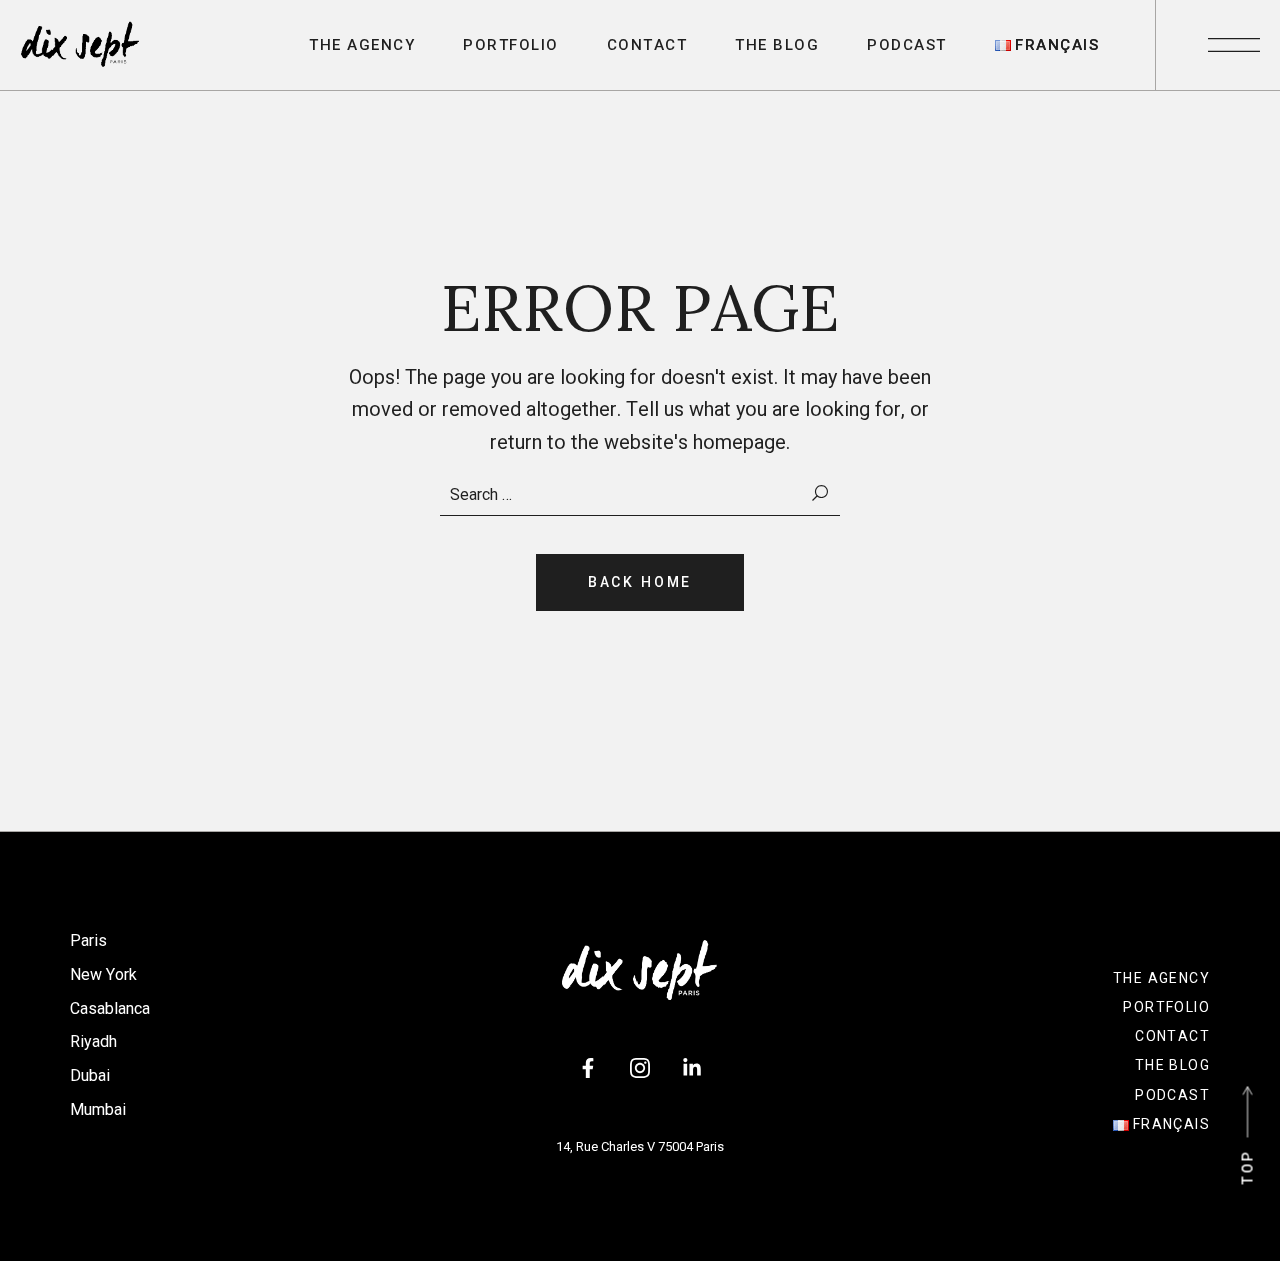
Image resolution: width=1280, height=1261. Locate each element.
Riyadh (93, 1041)
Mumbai (98, 1109)
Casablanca (110, 1008)
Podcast (1172, 1095)
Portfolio (1166, 1007)
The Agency (1161, 978)
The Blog (1172, 1065)
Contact (1172, 1036)
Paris (88, 940)
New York (103, 974)
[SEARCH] (821, 494)
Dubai (90, 1075)
